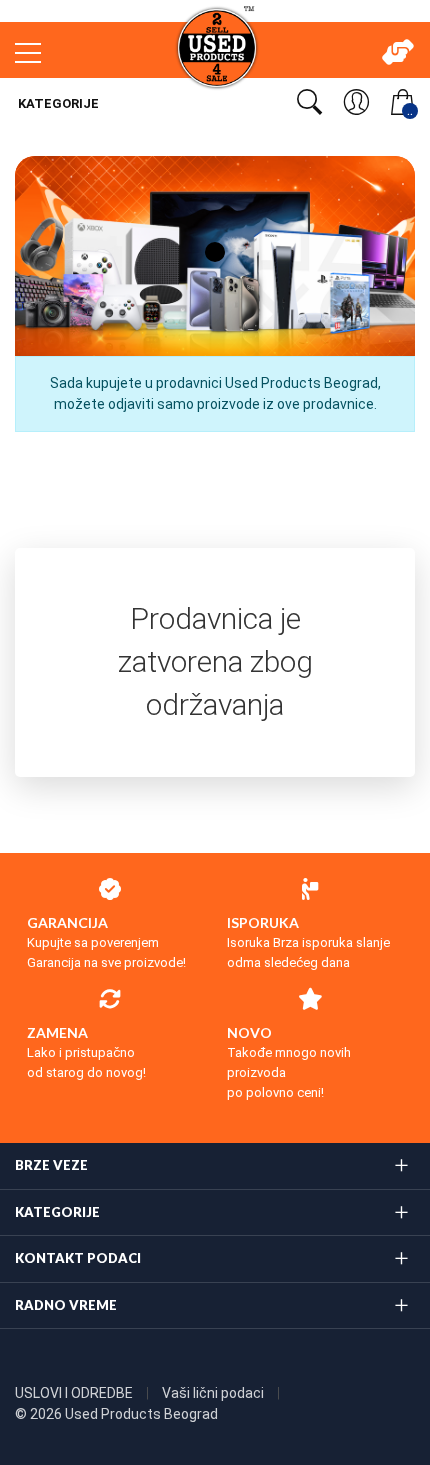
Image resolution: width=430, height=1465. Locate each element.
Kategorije (57, 103)
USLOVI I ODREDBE (75, 1393)
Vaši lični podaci (214, 1393)
